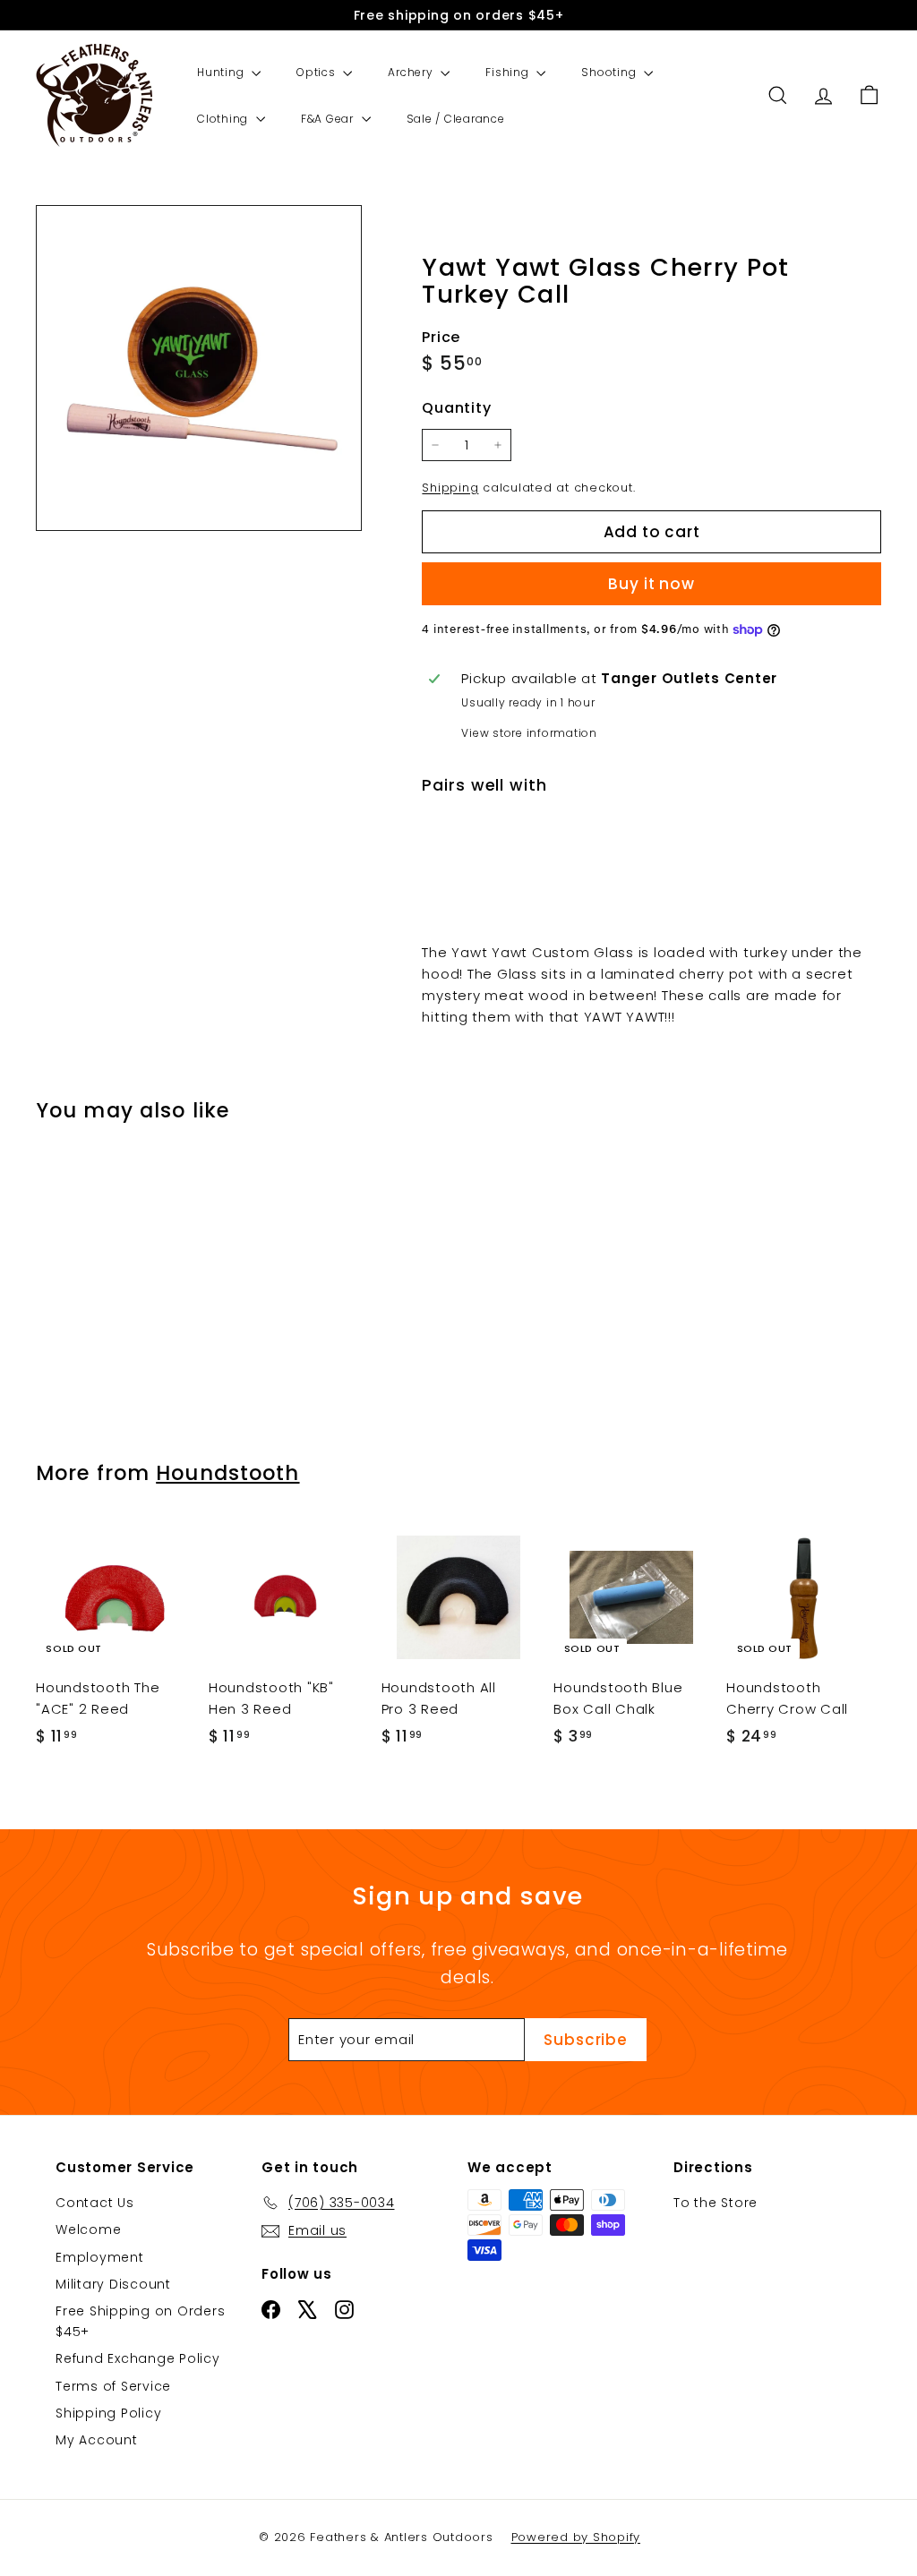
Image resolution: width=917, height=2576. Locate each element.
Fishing (509, 72)
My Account (97, 2440)
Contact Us (95, 2203)
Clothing (224, 119)
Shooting (610, 72)
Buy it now (651, 584)
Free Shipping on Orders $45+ (140, 2321)
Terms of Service (113, 2386)
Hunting (222, 72)
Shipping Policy (108, 2413)
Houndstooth (227, 1473)
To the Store (716, 2203)
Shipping (450, 488)
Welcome (88, 2229)
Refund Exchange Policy (138, 2358)
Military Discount (113, 2284)
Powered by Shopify (576, 2537)
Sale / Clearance (456, 119)
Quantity (456, 408)
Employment (100, 2257)
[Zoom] (199, 368)
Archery (412, 72)
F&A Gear (329, 119)
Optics (317, 72)
